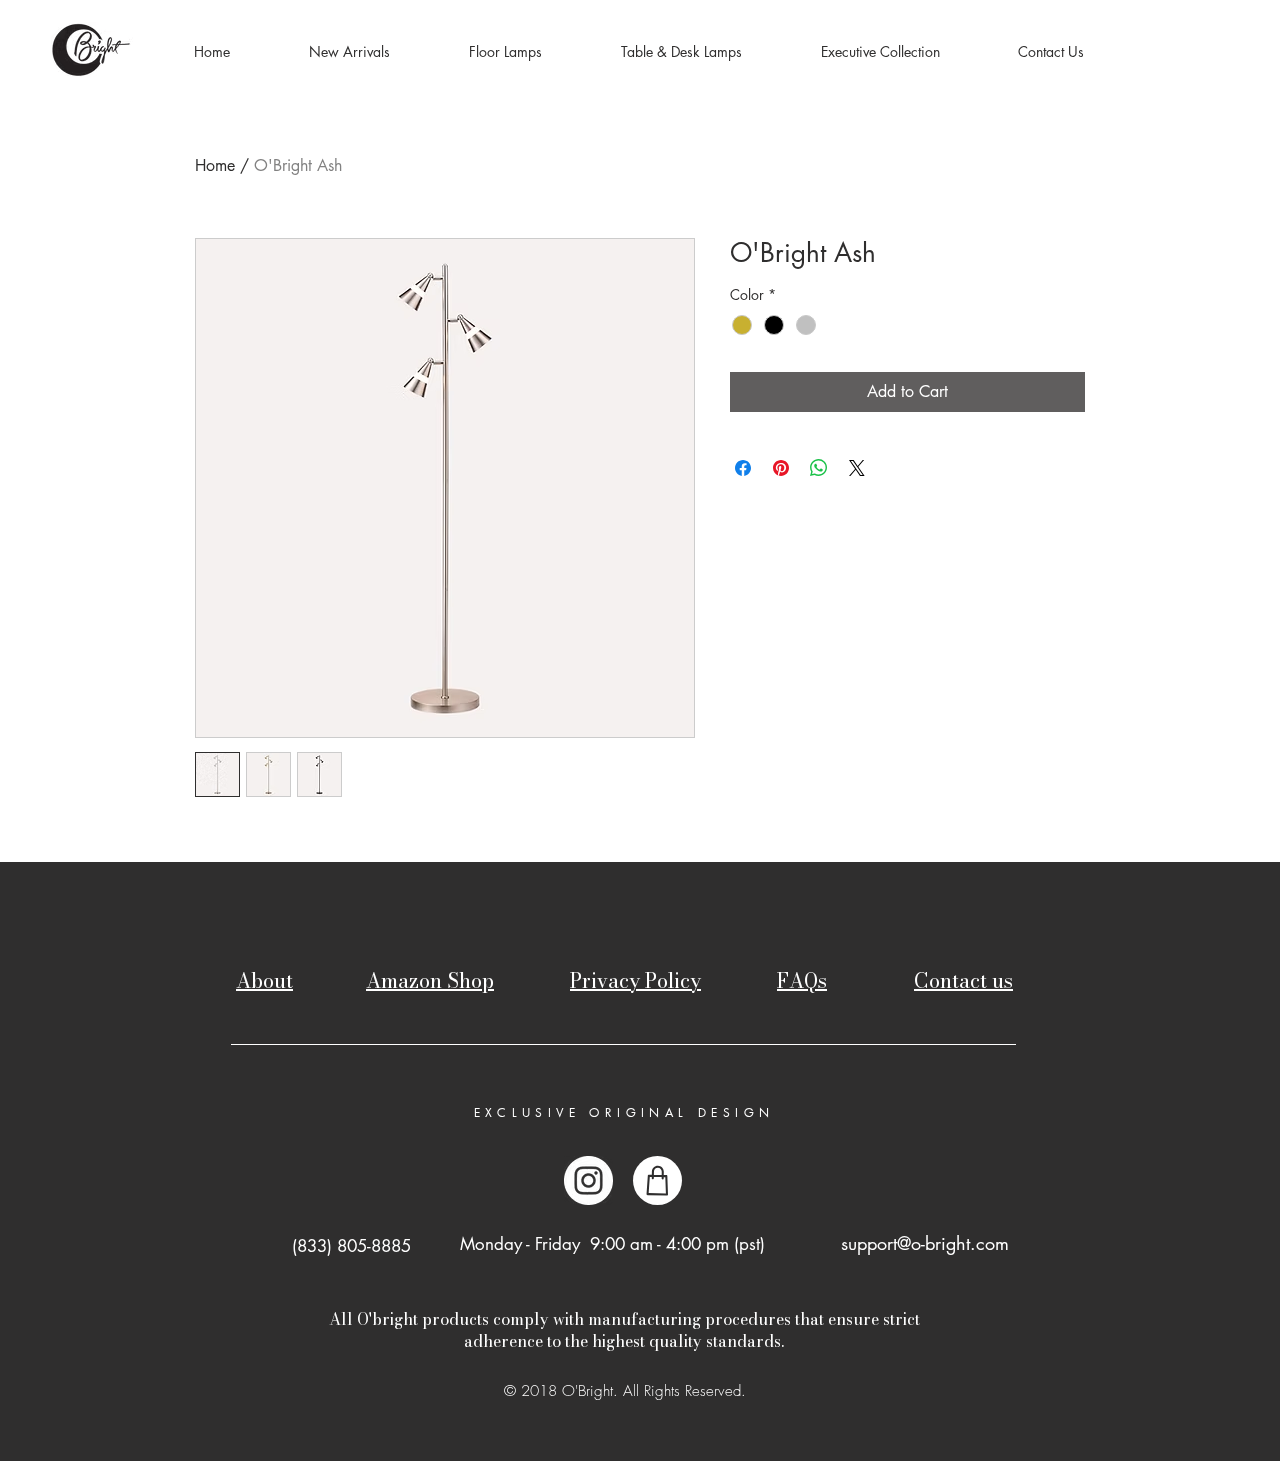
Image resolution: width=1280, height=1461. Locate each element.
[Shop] (657, 1180)
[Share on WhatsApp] (819, 468)
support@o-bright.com (925, 1243)
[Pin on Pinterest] (781, 468)
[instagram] (588, 1180)
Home (215, 165)
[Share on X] (857, 468)
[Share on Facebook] (743, 468)
